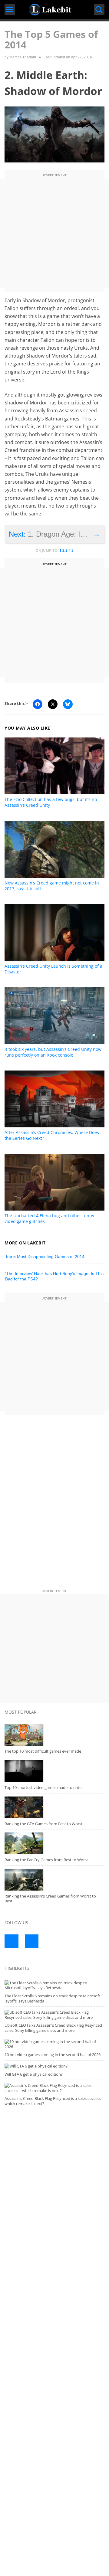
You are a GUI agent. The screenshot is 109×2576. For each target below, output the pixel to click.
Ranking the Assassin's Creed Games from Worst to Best (50, 1899)
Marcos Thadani (23, 57)
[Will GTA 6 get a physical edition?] (54, 2066)
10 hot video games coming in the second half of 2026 (53, 2055)
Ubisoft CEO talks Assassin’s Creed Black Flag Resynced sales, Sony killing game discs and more (53, 2028)
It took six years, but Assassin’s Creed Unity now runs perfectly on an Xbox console (53, 1052)
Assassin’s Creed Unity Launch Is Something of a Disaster (53, 969)
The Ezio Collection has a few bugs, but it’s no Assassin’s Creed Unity (51, 802)
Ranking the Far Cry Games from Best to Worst (46, 1860)
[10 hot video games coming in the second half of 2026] (54, 2044)
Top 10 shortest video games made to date (43, 1787)
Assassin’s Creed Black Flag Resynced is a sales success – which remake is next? (54, 2101)
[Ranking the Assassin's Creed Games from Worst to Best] (54, 1880)
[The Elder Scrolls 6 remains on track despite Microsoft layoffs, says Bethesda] (54, 1985)
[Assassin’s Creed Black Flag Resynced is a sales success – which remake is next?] (54, 2088)
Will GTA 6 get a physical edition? (34, 2074)
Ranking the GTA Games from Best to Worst (44, 1824)
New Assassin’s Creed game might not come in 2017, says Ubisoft (52, 886)
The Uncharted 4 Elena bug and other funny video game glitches (49, 1218)
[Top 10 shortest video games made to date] (54, 1771)
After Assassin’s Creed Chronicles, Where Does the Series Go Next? (52, 1135)
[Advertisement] (54, 234)
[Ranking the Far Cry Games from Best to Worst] (54, 1843)
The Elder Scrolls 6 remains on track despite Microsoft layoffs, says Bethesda (52, 1998)
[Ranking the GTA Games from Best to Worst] (54, 1807)
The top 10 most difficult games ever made (43, 1751)
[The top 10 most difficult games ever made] (54, 1735)
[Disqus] (54, 1503)
